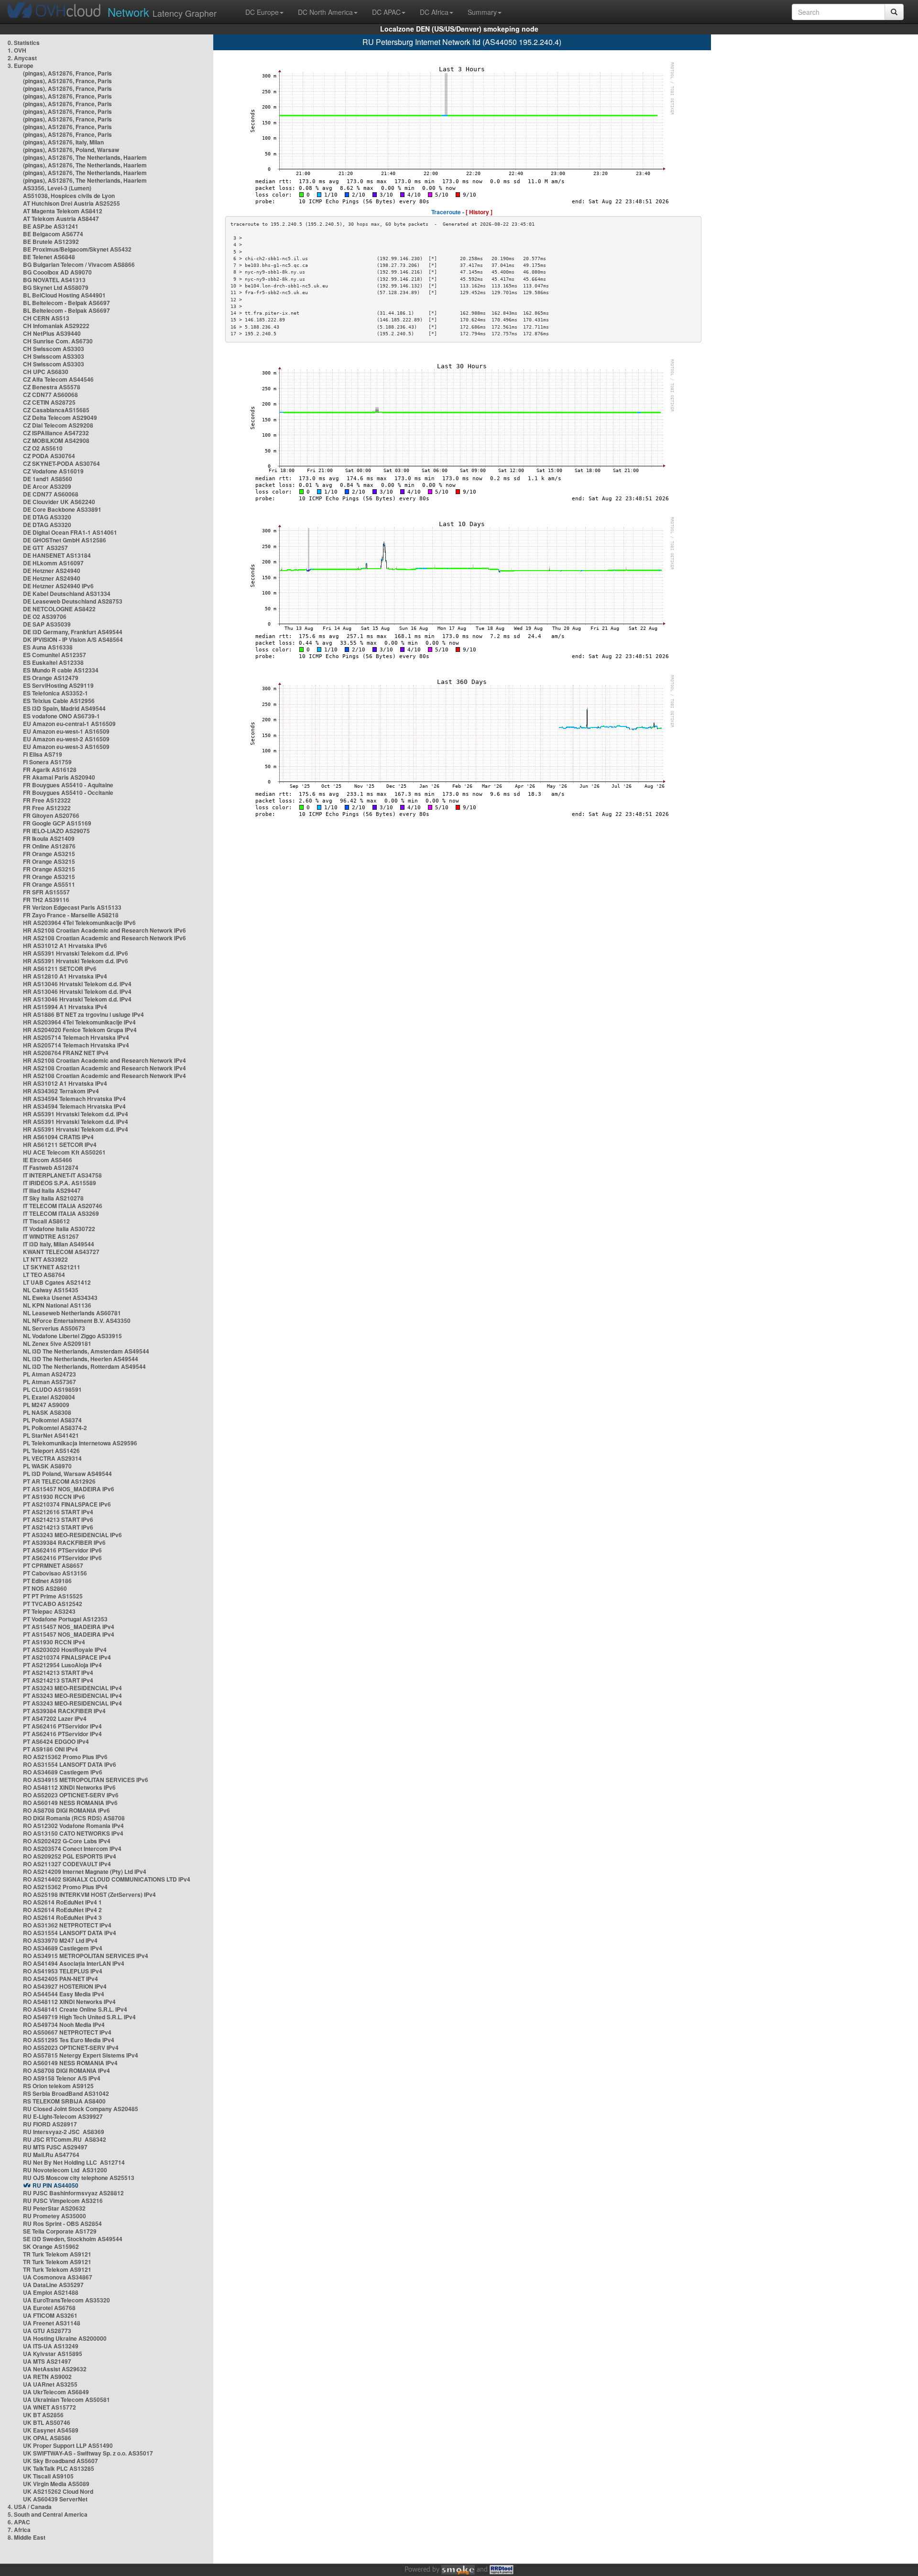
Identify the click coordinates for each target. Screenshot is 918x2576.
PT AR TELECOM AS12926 (59, 1481)
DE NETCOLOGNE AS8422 (59, 609)
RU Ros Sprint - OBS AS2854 (62, 2224)
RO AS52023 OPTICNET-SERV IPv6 (71, 1795)
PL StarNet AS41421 (51, 1435)
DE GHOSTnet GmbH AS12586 (65, 540)
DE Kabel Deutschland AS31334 (67, 594)
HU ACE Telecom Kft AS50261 (64, 1152)
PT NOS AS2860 (45, 1588)
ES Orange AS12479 (51, 678)
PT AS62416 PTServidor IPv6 (62, 1550)
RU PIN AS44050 (55, 2185)
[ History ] (479, 212)
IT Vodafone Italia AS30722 (59, 1229)
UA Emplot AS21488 (51, 2292)
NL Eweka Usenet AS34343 (60, 1298)
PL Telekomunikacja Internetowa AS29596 (80, 1443)
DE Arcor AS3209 (47, 486)
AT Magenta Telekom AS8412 (63, 211)
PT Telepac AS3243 (49, 1611)
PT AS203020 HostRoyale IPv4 (65, 1650)
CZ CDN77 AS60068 (50, 395)
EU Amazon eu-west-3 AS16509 (66, 747)
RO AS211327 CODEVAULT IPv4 (67, 1864)
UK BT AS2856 (43, 2415)
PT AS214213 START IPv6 (58, 1519)
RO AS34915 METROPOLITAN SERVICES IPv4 (86, 1956)
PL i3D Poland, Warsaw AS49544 (67, 1474)
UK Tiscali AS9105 (48, 2476)
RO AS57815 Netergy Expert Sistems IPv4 (81, 2055)
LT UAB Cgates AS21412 (57, 1282)
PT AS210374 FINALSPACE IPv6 (67, 1504)
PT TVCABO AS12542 (53, 1604)
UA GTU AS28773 (47, 2331)
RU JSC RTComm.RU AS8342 (65, 2139)
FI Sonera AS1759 (47, 762)
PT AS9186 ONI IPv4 (50, 1749)
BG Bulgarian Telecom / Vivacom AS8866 (79, 264)
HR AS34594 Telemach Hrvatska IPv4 (74, 1099)
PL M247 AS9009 (46, 1405)
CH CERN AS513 (46, 318)
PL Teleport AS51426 (51, 1451)
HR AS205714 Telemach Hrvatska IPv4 (76, 1037)
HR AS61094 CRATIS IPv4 (58, 1137)
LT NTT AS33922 (45, 1259)
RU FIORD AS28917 (50, 2124)
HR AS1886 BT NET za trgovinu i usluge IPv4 (83, 1014)
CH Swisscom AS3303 (54, 349)
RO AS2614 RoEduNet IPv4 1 (62, 1902)
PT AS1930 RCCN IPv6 (54, 1497)
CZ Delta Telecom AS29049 (60, 418)
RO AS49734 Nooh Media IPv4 (64, 2025)
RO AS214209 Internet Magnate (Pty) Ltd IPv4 (85, 1871)
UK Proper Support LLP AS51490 (68, 2445)
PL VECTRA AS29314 (52, 1458)
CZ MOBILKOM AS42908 (56, 440)
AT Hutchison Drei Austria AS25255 (71, 203)
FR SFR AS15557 (46, 892)
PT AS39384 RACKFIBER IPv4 (64, 1711)
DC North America (325, 12)
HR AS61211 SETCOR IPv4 (60, 1145)
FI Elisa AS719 (43, 754)
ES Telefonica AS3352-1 (55, 693)
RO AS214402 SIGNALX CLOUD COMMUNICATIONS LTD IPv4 (107, 1879)
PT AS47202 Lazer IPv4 (55, 1718)
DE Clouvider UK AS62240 (59, 502)
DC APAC (386, 12)
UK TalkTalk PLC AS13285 (59, 2468)
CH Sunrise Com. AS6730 (58, 341)
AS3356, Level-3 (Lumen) (57, 188)
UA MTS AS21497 (47, 2361)
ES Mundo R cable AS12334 (61, 670)
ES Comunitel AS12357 (55, 655)
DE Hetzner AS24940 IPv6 (58, 586)
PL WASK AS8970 (47, 1466)
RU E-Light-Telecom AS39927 (63, 2116)
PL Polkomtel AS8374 (52, 1420)
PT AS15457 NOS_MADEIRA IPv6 (69, 1489)
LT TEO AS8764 (44, 1275)
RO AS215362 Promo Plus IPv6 (65, 1757)
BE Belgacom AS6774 (53, 234)
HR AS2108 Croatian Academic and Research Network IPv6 (104, 930)
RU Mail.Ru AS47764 (51, 2155)
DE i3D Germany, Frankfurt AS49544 (73, 632)
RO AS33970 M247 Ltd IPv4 (60, 1940)
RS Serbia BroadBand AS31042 (66, 2093)
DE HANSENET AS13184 (57, 555)
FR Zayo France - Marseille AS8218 (71, 915)
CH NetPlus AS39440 (52, 333)
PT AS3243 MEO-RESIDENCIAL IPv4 (72, 1688)
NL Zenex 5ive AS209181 (57, 1343)
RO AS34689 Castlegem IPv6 (63, 1772)
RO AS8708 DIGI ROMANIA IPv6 (66, 1810)
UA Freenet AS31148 (52, 2323)
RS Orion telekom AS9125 (58, 2086)
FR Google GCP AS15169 (57, 823)
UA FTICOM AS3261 (50, 2315)
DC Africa (434, 12)
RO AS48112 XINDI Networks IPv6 (69, 1787)
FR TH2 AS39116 (46, 900)
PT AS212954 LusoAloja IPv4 (62, 1665)
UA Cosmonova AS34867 (58, 2277)
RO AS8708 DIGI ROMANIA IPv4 (66, 2070)
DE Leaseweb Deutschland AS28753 (73, 601)
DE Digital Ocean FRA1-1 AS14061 (70, 532)
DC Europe (262, 12)
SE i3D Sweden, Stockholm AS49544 (73, 2239)
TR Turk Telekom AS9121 (57, 2254)
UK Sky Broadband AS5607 (60, 2461)
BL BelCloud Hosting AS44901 (64, 295)
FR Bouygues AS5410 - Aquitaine (68, 785)
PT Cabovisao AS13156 (55, 1573)
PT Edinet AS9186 (47, 1581)
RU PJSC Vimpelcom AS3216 (63, 2201)
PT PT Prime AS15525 (53, 1596)
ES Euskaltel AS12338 (53, 662)
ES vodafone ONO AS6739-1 (61, 716)
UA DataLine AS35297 (53, 2285)
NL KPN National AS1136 (57, 1305)
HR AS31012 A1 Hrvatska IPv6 (65, 946)
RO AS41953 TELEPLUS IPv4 (63, 1971)
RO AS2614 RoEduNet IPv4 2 (62, 1910)
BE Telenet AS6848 (49, 257)
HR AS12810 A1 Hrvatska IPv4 (65, 976)
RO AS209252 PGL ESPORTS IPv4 (70, 1856)
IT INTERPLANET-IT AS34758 (62, 1175)
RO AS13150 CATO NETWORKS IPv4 (73, 1833)
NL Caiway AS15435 (51, 1290)
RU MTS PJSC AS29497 (55, 2147)
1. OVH (17, 50)
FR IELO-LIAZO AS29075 (56, 831)
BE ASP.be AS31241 (51, 226)
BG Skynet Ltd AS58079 (56, 287)
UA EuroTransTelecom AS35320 (66, 2300)
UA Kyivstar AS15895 (53, 2354)
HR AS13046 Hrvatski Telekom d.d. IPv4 (77, 984)
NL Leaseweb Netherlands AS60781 (72, 1313)
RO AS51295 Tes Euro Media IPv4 (69, 2040)
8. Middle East (27, 2537)
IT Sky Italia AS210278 (53, 1198)
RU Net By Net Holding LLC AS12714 (74, 2162)
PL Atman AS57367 (49, 1382)
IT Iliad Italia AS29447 (52, 1190)
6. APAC (19, 2522)
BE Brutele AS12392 (51, 242)
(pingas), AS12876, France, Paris (67, 73)
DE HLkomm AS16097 (53, 563)
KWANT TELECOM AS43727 (61, 1252)
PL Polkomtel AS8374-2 (55, 1428)
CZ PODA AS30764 (49, 456)
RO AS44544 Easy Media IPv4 (64, 1994)
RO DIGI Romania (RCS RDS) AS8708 (74, 1818)
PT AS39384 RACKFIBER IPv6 (64, 1542)
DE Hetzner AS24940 (52, 571)
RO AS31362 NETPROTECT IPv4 (67, 1925)
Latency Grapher (162, 12)
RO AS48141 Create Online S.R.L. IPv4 (75, 2009)
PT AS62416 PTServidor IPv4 (62, 1726)
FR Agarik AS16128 (50, 770)
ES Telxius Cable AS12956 (59, 701)
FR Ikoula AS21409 (49, 838)
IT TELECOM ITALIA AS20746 (63, 1206)
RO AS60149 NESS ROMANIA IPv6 (70, 1803)
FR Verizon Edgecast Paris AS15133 (72, 907)
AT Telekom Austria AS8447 (61, 219)
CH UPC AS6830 (46, 372)
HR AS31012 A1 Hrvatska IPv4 (65, 1083)
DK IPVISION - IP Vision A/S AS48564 (73, 639)
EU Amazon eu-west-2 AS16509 (66, 739)
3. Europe (21, 66)
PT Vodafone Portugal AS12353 (65, 1619)
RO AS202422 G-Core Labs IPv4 (67, 1841)
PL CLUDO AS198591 (52, 1389)
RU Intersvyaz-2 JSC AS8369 (64, 2132)
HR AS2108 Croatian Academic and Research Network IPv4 (104, 1060)
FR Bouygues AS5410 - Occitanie (68, 793)
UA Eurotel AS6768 (49, 2308)
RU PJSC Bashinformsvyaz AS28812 (73, 2193)
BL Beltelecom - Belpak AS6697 (66, 303)
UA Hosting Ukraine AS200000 (65, 2338)
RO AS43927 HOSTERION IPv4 (65, 1986)
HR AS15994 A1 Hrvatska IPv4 (65, 1007)
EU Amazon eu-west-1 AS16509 (66, 731)
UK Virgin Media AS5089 (56, 2484)
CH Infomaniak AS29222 (56, 326)
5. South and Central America (48, 2514)
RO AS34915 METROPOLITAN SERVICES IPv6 (86, 1780)
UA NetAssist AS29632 (55, 2369)
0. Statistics (24, 43)
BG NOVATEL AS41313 (54, 280)
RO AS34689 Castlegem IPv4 (63, 1948)
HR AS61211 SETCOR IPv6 (60, 969)
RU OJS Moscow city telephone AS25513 (79, 2178)
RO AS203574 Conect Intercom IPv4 (72, 1849)
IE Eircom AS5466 (48, 1160)
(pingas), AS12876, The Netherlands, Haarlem (85, 157)
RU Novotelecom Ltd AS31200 (65, 2170)
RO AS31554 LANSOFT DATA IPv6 (70, 1764)
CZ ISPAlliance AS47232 (56, 433)
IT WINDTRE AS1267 (51, 1236)
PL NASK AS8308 (47, 1412)
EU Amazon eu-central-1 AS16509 (69, 724)
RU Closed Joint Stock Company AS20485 (81, 2109)
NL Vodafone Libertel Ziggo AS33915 (72, 1336)
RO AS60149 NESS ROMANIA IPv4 (70, 2063)
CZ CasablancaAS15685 (56, 410)
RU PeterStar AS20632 (54, 2208)
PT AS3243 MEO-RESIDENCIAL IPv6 (72, 1535)
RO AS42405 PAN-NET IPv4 (60, 1979)
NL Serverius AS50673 (54, 1328)
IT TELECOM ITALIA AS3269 (61, 1213)
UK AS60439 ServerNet (55, 2499)
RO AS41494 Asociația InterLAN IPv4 (74, 1963)
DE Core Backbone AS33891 (62, 509)
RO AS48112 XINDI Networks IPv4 (69, 2002)
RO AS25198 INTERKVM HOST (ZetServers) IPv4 (89, 1894)
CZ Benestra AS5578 (52, 387)
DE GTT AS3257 (45, 548)
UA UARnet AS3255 (50, 2384)
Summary (482, 12)
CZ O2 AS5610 (43, 448)
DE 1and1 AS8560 (48, 479)
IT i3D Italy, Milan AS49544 (59, 1244)
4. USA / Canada (30, 2507)
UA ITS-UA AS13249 (51, 2346)
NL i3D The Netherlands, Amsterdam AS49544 (86, 1351)
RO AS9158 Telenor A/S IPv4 (62, 2078)
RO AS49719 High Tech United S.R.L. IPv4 (79, 2017)
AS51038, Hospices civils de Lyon (69, 196)
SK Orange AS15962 (51, 2246)
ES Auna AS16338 (48, 647)
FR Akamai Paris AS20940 (59, 777)
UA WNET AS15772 (49, 2407)
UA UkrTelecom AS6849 (56, 2392)
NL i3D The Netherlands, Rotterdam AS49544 (84, 1366)
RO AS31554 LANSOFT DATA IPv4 (70, 1933)
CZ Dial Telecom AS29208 (58, 425)
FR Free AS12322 (47, 800)
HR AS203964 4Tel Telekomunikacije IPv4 (79, 1022)
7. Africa (19, 2530)
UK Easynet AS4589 (51, 2430)
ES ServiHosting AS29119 (58, 685)
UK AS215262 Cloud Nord (58, 2491)
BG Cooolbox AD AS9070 (57, 272)
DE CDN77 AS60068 (51, 494)
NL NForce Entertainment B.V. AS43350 (77, 1321)
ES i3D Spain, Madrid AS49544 (64, 708)
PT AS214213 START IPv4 (58, 1673)
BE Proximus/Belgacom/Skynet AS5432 (77, 249)
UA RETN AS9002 (47, 2377)
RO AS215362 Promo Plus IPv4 (65, 1887)
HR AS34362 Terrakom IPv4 (61, 1091)
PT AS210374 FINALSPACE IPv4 (67, 1657)
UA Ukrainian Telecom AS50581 (66, 2400)
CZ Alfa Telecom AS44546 (58, 379)
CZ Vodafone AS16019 (53, 471)
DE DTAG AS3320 (47, 517)
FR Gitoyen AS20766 (51, 815)
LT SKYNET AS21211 (52, 1267)
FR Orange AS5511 (49, 884)
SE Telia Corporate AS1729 (60, 2231)
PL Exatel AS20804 (49, 1397)
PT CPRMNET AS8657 (53, 1565)
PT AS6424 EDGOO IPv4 (56, 1741)
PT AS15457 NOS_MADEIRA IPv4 (69, 1627)
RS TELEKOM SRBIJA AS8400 (64, 2101)
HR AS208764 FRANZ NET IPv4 (66, 1053)
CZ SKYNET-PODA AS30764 (61, 463)
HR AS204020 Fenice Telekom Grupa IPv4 (80, 1030)
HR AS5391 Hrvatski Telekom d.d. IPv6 (76, 953)
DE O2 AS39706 (45, 616)
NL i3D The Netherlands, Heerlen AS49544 (81, 1359)
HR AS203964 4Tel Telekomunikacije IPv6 (79, 923)
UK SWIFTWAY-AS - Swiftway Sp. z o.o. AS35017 (88, 2453)
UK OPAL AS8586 (47, 2438)
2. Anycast (22, 58)
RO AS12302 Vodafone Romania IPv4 (73, 1826)
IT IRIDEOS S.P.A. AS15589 (60, 1183)
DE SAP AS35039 (47, 624)
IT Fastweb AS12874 (51, 1167)
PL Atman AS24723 (49, 1374)
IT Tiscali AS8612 (46, 1221)
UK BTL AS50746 (47, 2422)
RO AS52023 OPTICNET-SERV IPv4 (71, 2048)
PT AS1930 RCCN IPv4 (54, 1642)
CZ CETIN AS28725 (49, 402)
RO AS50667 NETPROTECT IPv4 (67, 2032)
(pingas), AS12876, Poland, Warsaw (71, 150)
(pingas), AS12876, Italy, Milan (63, 142)
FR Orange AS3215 (49, 854)
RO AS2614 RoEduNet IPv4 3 (62, 1917)
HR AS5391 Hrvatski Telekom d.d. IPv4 (76, 1114)
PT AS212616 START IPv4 (58, 1512)
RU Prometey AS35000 (55, 2216)
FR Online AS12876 (49, 846)
